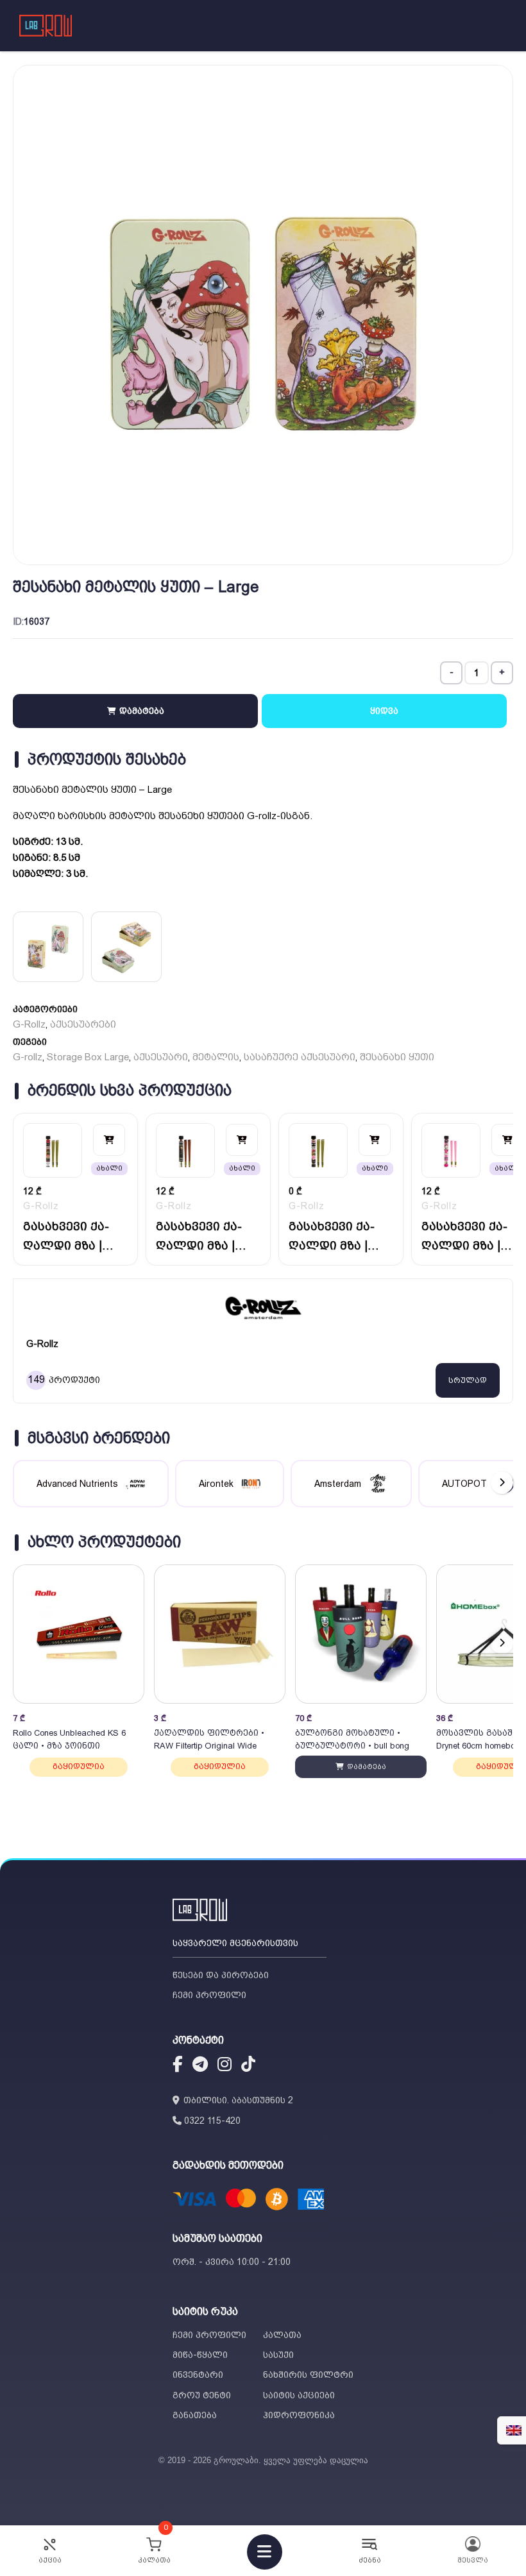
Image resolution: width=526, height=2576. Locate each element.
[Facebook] (178, 2066)
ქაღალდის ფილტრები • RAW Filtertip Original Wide (209, 1739)
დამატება (140, 711)
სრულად (468, 1380)
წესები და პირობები (221, 1975)
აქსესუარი (161, 1057)
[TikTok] (248, 2066)
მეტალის (216, 1057)
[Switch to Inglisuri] (514, 2430)
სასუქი (278, 2355)
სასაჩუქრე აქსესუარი (300, 1057)
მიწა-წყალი (200, 2355)
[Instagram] (225, 2066)
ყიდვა (384, 711)
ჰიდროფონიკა (299, 2415)
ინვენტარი (198, 2375)
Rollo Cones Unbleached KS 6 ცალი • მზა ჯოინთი (69, 1739)
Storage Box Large (88, 1057)
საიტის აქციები (299, 2395)
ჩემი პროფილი (209, 1995)
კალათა (282, 2335)
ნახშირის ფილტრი (308, 2375)
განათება (195, 2415)
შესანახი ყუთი (397, 1057)
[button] (502, 1643)
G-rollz (28, 1057)
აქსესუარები (83, 1024)
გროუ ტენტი (202, 2395)
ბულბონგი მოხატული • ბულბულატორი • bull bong (352, 1739)
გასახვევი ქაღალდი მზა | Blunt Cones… (66, 1237)
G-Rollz (29, 1024)
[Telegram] (200, 2066)
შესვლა (473, 2560)
